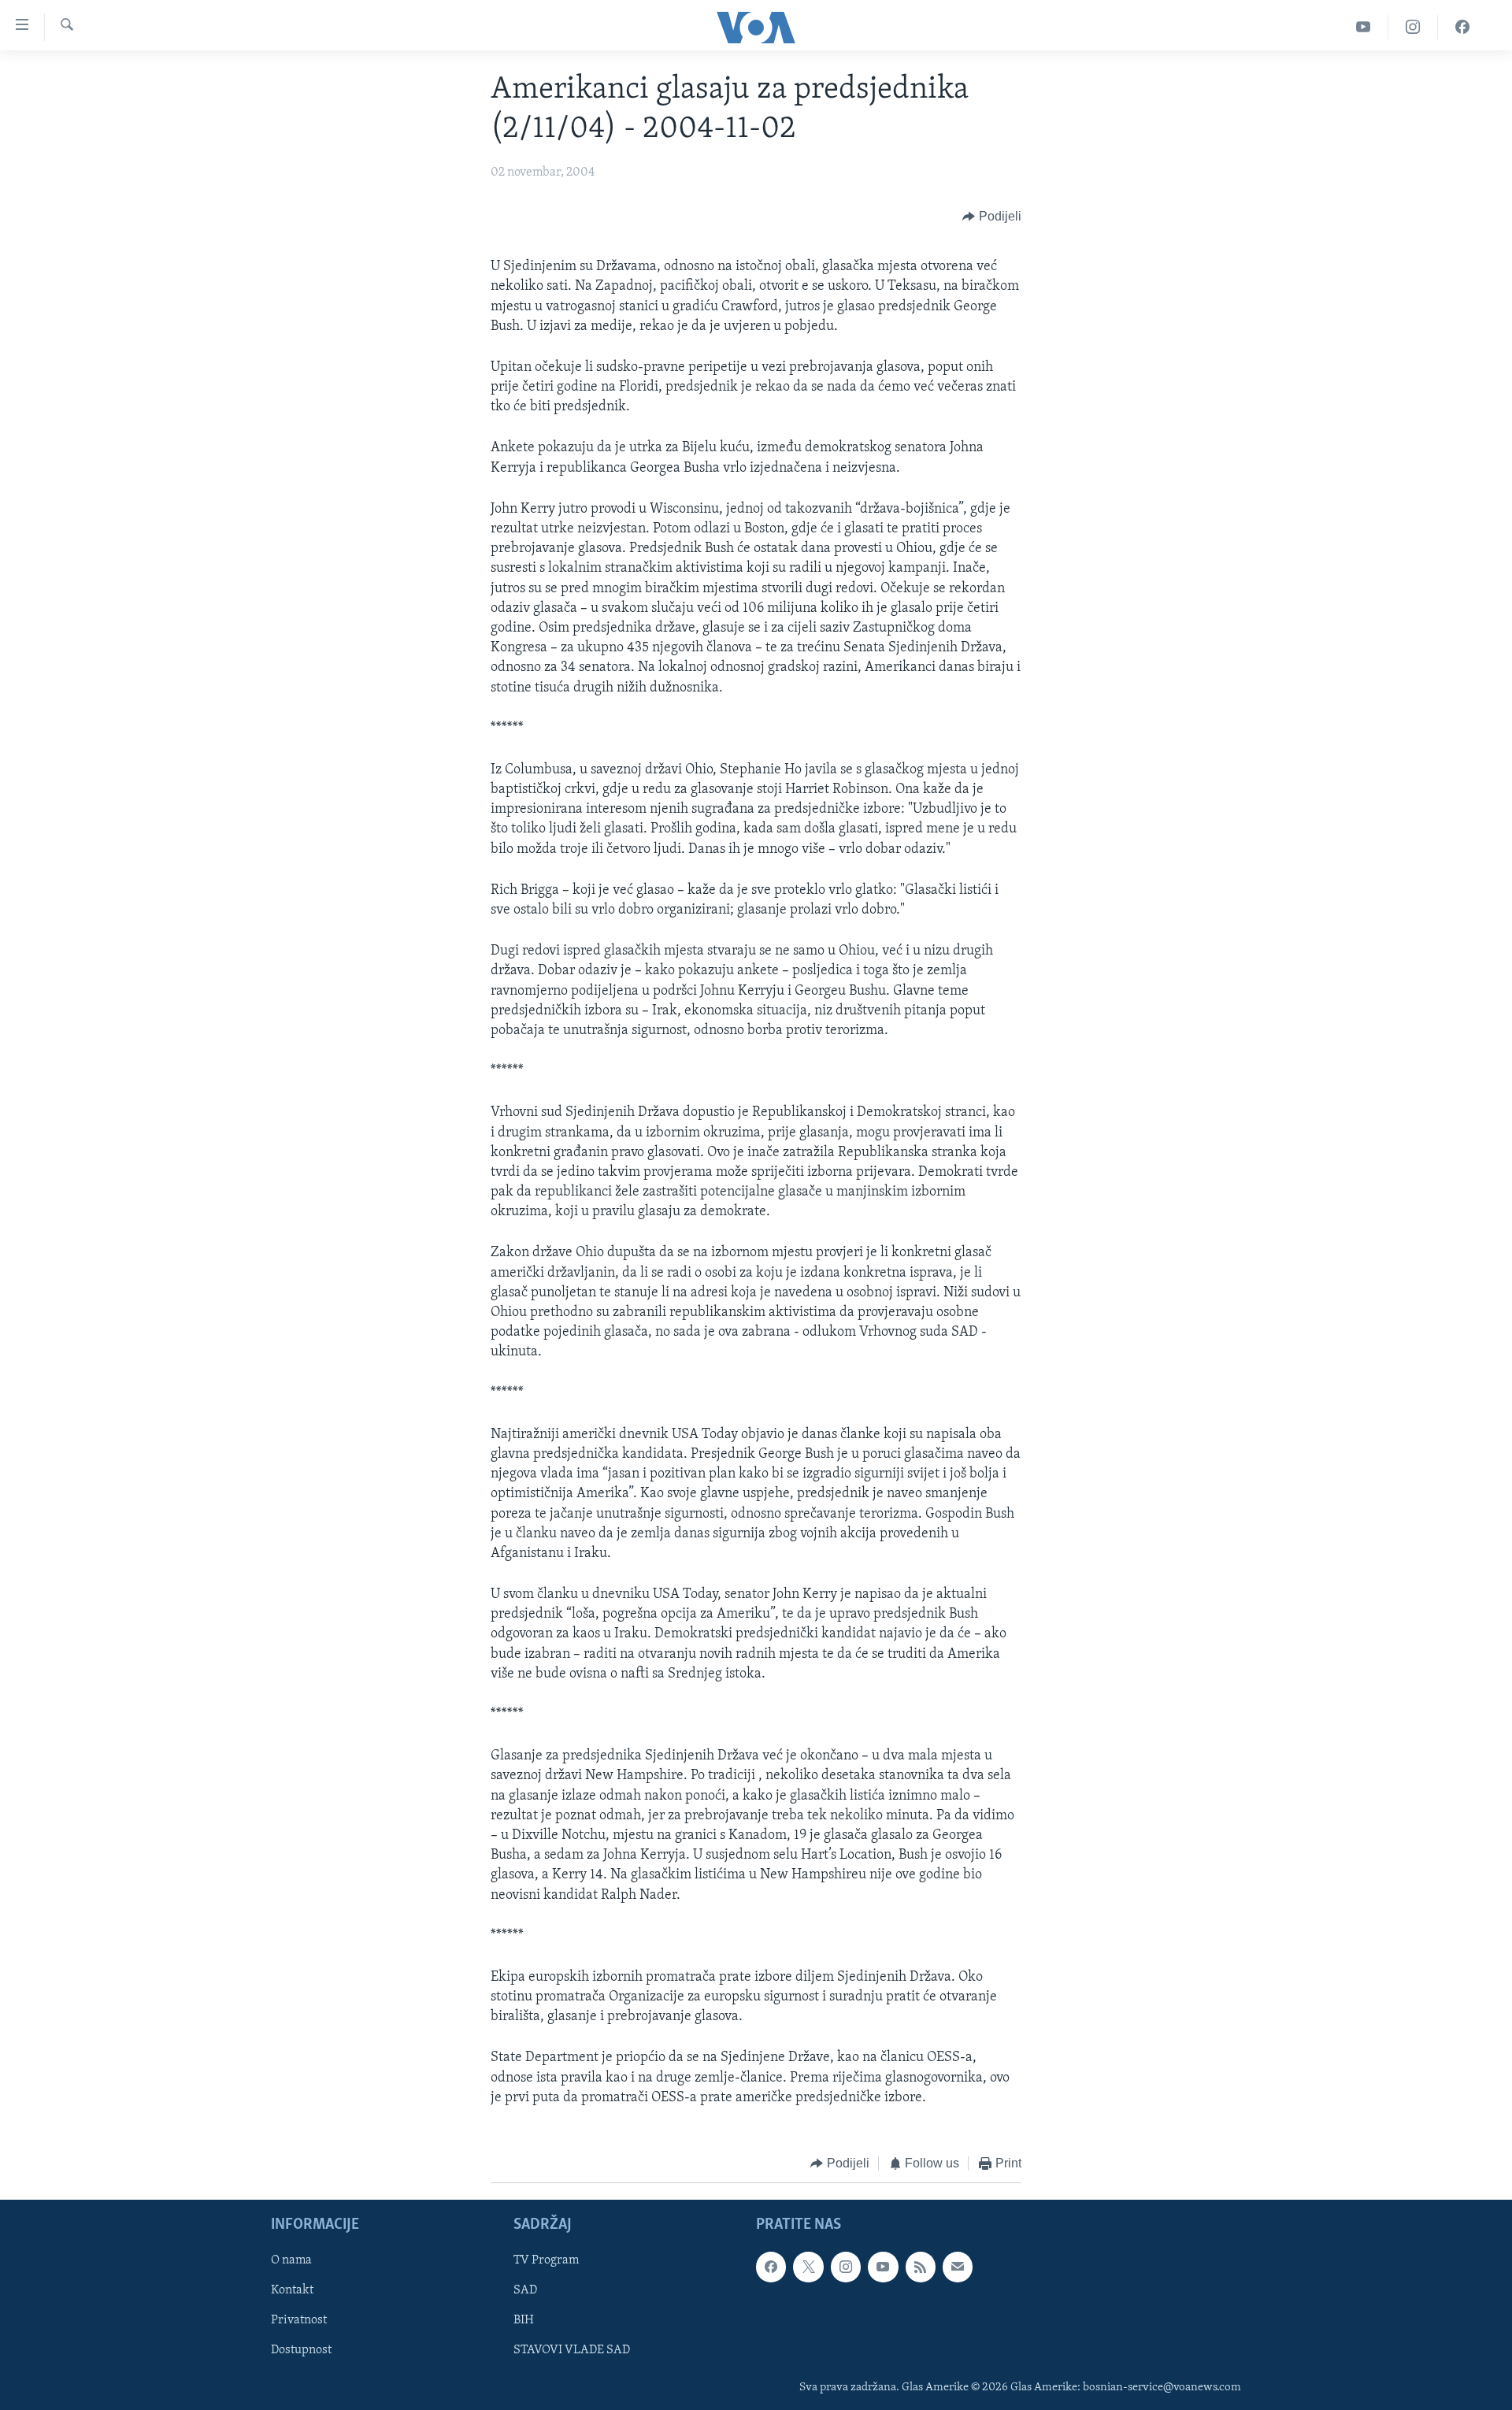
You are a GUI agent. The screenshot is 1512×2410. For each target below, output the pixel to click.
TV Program (546, 2260)
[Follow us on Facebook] (771, 2267)
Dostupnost (301, 2350)
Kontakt (292, 2290)
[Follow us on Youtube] (883, 2267)
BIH (524, 2320)
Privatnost (299, 2320)
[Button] (992, 217)
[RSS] (921, 2267)
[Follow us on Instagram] (846, 2267)
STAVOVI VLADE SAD (572, 2350)
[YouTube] (1364, 27)
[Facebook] (1462, 27)
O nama (291, 2260)
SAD (525, 2290)
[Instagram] (1413, 27)
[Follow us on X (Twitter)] (808, 2267)
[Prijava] (958, 2267)
